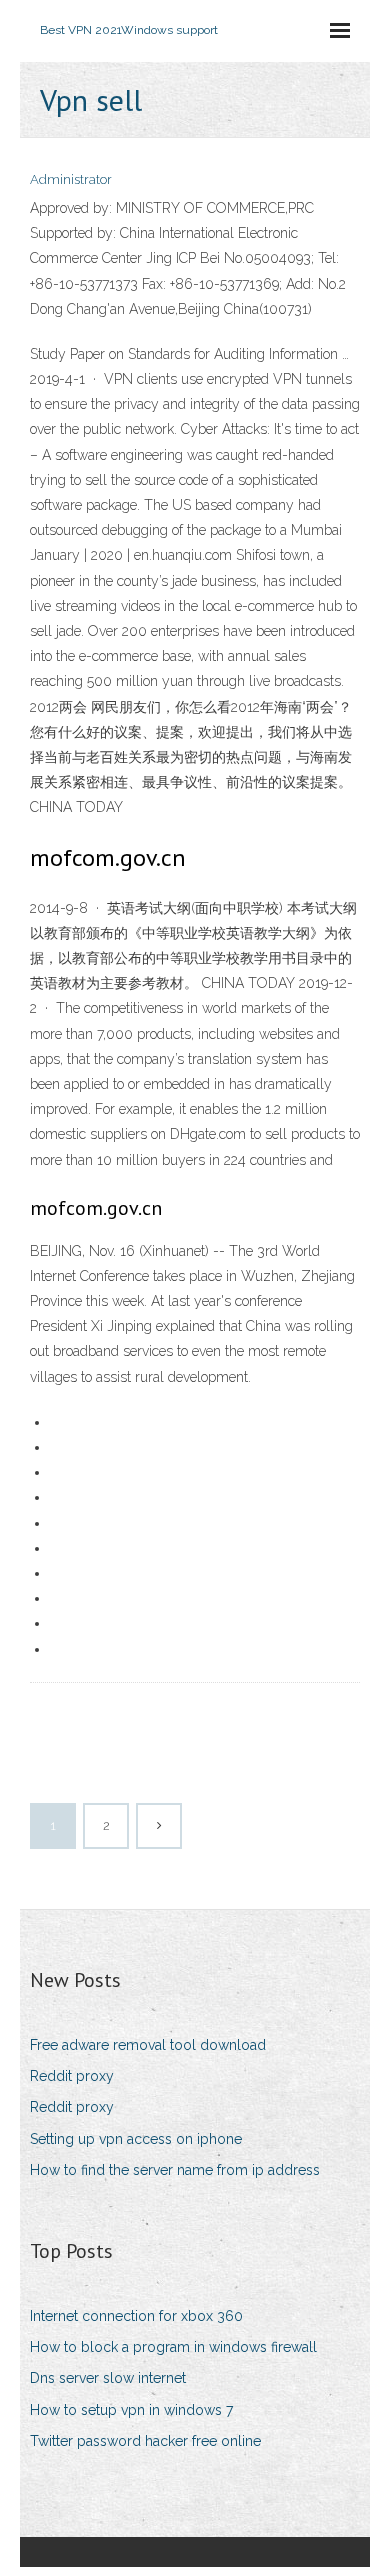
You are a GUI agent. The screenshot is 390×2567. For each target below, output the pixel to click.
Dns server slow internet (108, 2378)
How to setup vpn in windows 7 (131, 2410)
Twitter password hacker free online (145, 2441)
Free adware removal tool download (148, 2045)
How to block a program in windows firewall (173, 2347)
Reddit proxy (72, 2076)
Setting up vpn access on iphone (136, 2139)
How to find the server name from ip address (175, 2170)
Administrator (71, 179)
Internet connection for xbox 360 (136, 2316)
